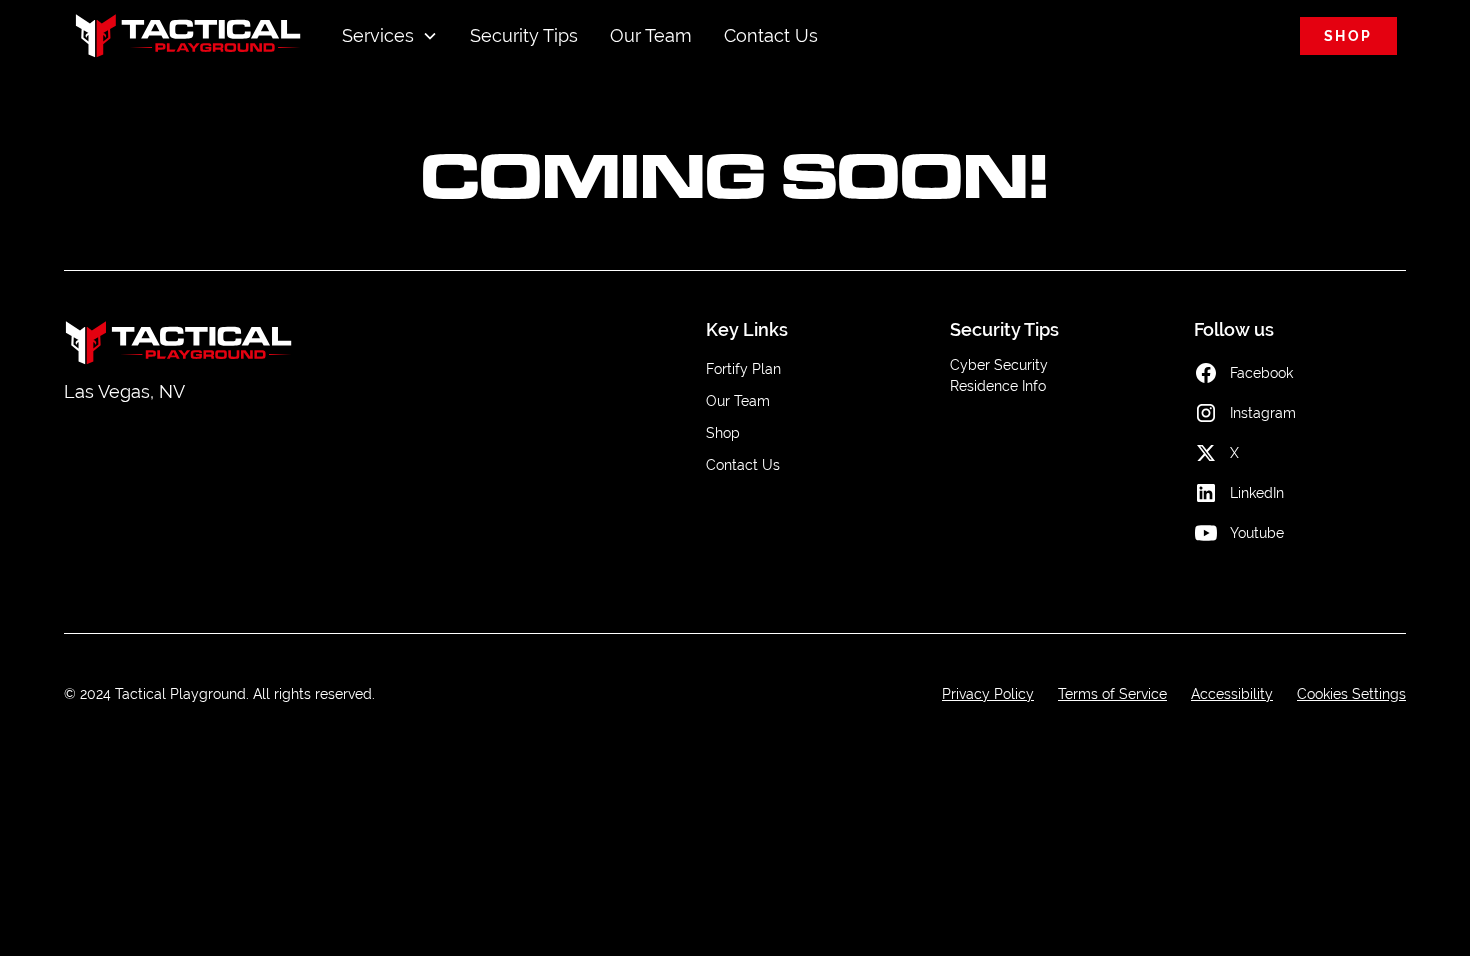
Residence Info (998, 386)
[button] (390, 35)
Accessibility (1232, 694)
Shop (1348, 36)
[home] (188, 36)
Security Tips (524, 35)
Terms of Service (1112, 694)
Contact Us (771, 35)
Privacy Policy (988, 694)
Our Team (651, 35)
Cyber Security (999, 365)
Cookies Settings (1351, 694)
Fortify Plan (743, 369)
